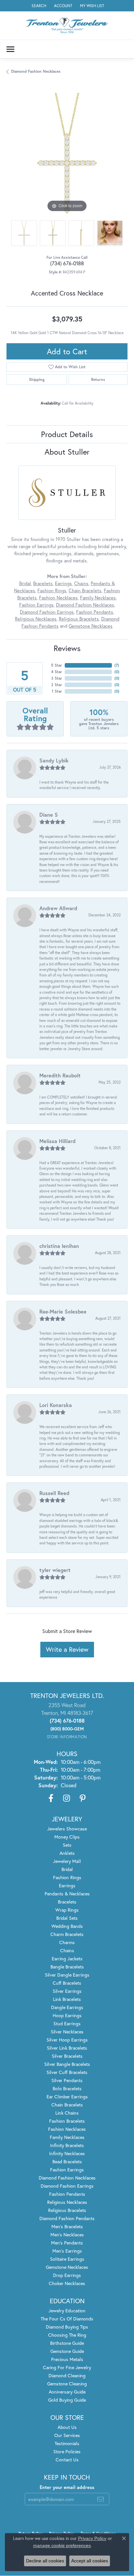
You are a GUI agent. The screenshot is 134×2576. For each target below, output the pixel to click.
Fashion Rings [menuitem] (67, 1877)
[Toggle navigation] (10, 49)
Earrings (63, 583)
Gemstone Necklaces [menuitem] (67, 2267)
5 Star (57, 665)
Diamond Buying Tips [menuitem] (67, 2327)
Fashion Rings (52, 591)
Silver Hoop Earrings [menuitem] (67, 2040)
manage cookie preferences (62, 2545)
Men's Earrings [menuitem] (67, 2251)
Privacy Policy (92, 2538)
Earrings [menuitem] (67, 1885)
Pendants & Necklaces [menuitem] (67, 1894)
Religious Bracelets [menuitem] (67, 2210)
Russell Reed (54, 1493)
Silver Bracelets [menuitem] (67, 2056)
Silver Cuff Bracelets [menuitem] (67, 2072)
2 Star (57, 685)
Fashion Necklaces (58, 598)
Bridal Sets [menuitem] (67, 1918)
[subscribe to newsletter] (100, 2499)
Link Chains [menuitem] (67, 2113)
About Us (67, 2427)
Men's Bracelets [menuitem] (67, 2226)
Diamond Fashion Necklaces (36, 71)
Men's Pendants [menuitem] (67, 2243)
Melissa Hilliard (57, 1141)
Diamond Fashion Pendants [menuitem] (67, 2218)
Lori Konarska (56, 1405)
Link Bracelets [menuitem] (67, 1999)
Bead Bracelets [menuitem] (67, 2161)
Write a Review (67, 1649)
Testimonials (67, 2443)
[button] (38, 6)
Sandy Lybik (54, 760)
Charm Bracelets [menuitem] (67, 1934)
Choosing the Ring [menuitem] (67, 2335)
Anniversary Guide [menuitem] (67, 2392)
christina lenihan (59, 1246)
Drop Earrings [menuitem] (67, 2275)
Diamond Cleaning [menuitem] (67, 2375)
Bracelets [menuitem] (67, 1902)
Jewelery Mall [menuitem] (67, 1861)
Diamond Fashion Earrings (47, 612)
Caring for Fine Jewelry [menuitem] (67, 2367)
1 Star (57, 691)
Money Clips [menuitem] (67, 1837)
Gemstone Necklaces (91, 626)
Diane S (49, 815)
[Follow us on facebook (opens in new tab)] (51, 1798)
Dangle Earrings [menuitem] (67, 2007)
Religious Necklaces (36, 619)
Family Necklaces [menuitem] (67, 2137)
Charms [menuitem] (67, 1942)
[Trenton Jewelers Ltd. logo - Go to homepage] (67, 25)
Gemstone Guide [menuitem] (67, 2351)
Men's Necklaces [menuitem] (67, 2235)
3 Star (57, 678)
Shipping (37, 379)
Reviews (67, 648)
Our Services (67, 2435)
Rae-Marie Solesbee (63, 1311)
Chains (81, 583)
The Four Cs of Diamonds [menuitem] (67, 2319)
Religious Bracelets (79, 619)
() (117, 665)
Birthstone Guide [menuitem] (67, 2343)
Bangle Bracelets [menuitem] (67, 1967)
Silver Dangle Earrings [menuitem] (67, 1975)
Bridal (25, 583)
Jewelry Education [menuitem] (67, 2311)
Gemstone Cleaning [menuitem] (67, 2384)
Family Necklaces (98, 598)
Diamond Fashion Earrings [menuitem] (67, 2186)
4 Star (57, 672)
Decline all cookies (45, 2561)
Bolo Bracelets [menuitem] (67, 2088)
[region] (67, 153)
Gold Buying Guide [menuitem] (67, 2400)
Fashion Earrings (36, 605)
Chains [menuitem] (67, 1950)
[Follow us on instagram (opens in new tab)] (67, 1798)
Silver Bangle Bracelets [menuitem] (67, 2064)
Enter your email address (67, 2487)
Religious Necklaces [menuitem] (67, 2202)
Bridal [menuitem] (67, 1869)
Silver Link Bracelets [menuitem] (67, 2048)
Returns (98, 379)
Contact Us (67, 2460)
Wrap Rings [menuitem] (67, 1910)
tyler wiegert (55, 1570)
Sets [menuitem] (67, 1845)
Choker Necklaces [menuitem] (67, 2283)
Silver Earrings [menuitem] (67, 1991)
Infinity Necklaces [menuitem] (67, 2153)
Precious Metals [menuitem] (67, 2359)
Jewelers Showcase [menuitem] (67, 1829)
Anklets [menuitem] (67, 1853)
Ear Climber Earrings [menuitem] (67, 2097)
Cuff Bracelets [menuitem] (67, 1983)
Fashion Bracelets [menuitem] (67, 2121)
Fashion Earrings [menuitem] (67, 2170)
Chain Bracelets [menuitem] (67, 2105)
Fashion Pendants (95, 612)
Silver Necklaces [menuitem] (67, 2032)
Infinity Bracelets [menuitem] (67, 2145)
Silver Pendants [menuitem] (67, 2080)
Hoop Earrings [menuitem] (67, 2015)
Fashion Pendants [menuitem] (67, 2194)
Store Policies (67, 2451)
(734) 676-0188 (67, 263)
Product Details (67, 434)
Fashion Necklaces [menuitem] (67, 2129)
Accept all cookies (90, 2561)
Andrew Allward (58, 908)
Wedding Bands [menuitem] (67, 1926)
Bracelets (43, 583)
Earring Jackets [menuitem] (67, 1959)
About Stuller (67, 452)
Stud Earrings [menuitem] (67, 2023)
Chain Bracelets (85, 591)
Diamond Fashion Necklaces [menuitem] (67, 2178)
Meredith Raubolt (60, 1075)
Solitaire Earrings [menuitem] (67, 2259)
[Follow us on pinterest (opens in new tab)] (83, 1798)
